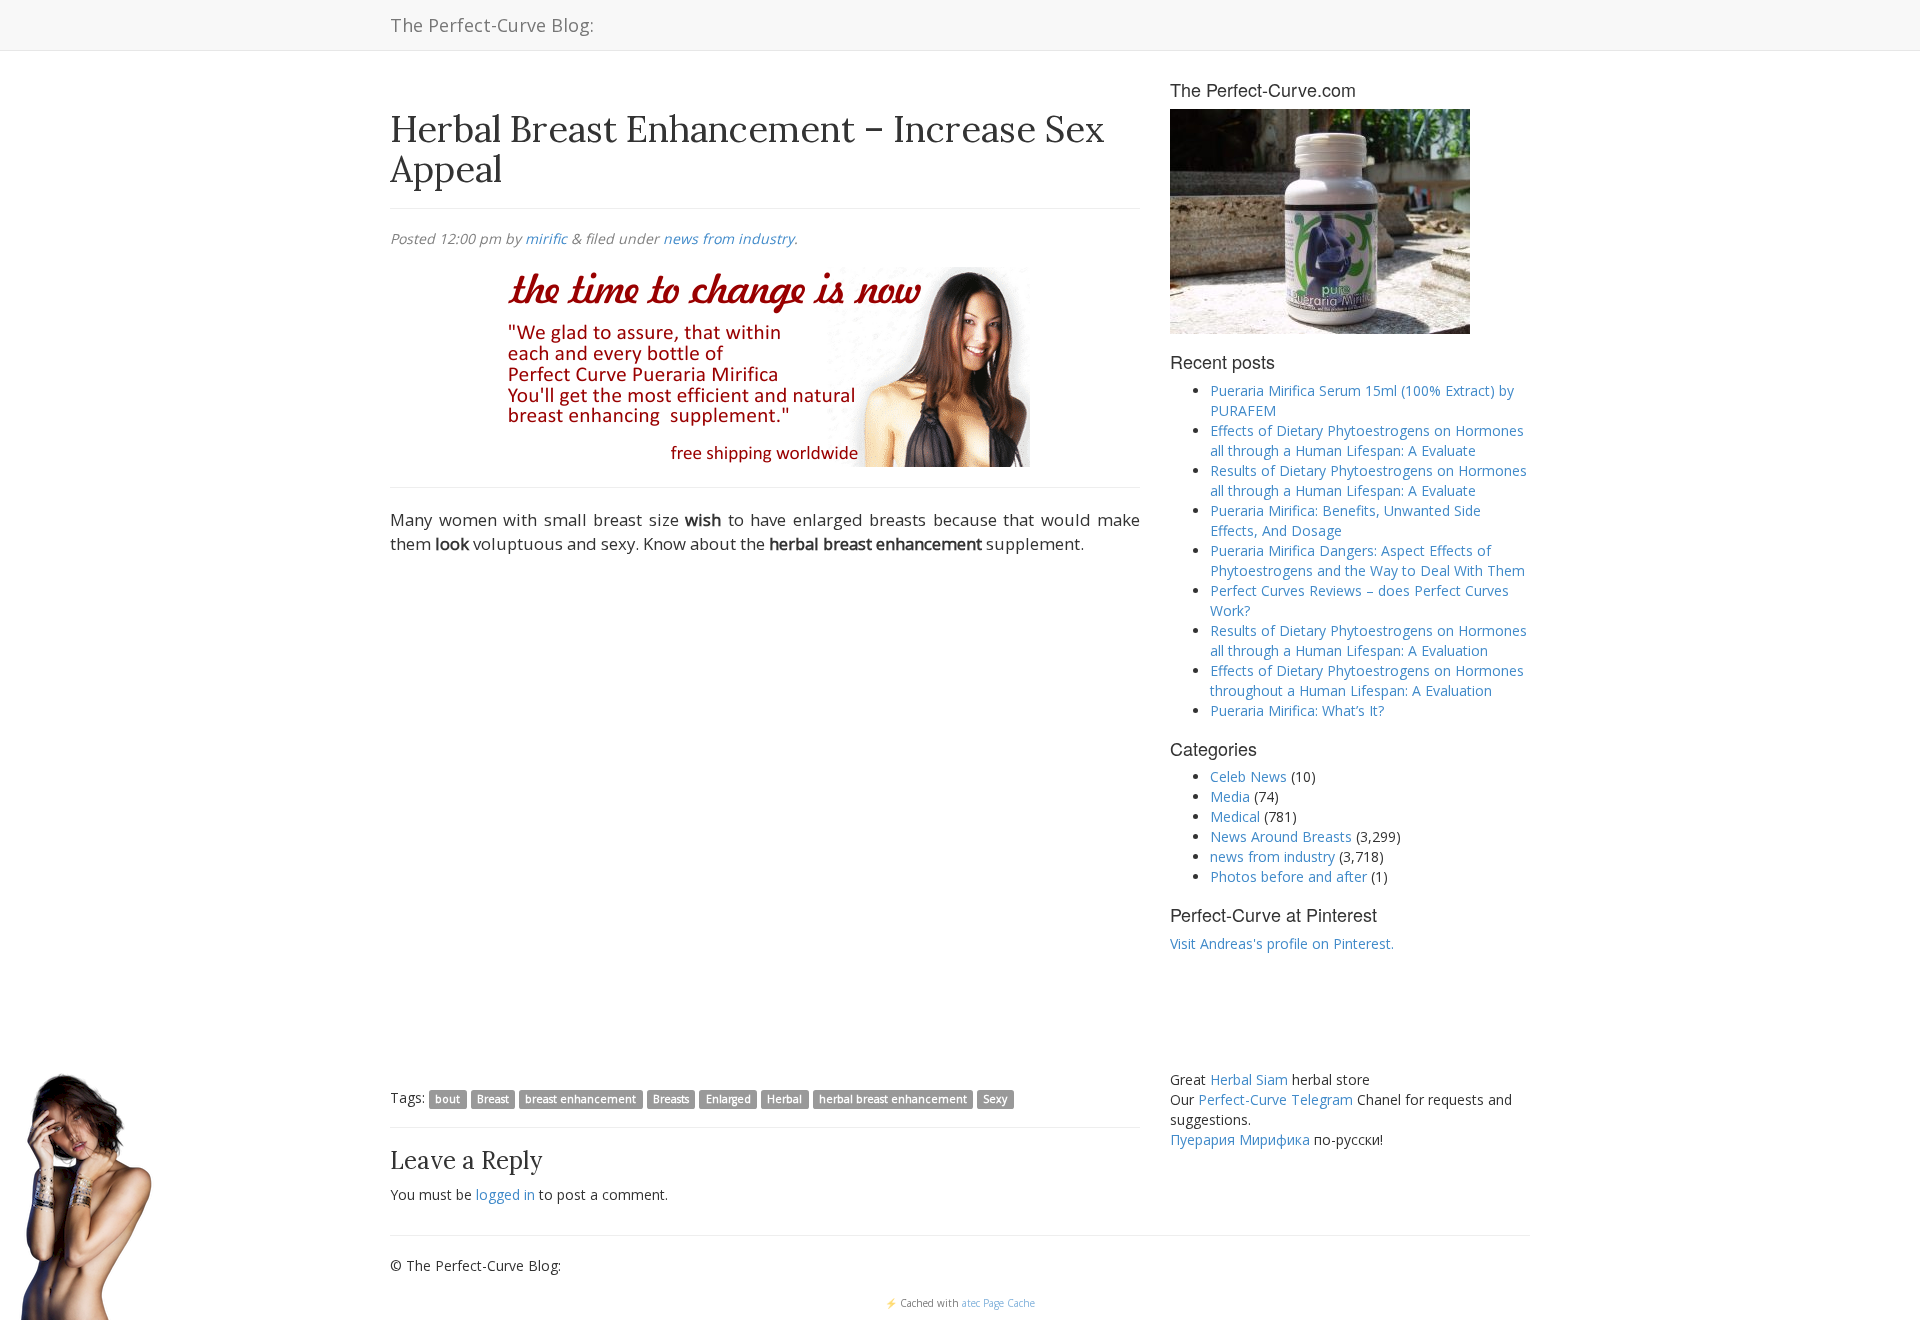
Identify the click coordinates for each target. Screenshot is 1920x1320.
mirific (546, 238)
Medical (1235, 816)
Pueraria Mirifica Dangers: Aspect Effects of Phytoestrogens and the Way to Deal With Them (1367, 560)
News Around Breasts (1281, 836)
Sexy (995, 1099)
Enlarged (728, 1099)
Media (1230, 796)
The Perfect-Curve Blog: (492, 25)
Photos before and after (1288, 876)
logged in (505, 1194)
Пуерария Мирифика (1240, 1139)
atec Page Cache (998, 1303)
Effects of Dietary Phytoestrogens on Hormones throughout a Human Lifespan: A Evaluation (1367, 680)
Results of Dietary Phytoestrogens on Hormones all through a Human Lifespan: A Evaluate (1368, 480)
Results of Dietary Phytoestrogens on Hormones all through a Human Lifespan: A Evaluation (1368, 640)
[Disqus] (765, 825)
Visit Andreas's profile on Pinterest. (1282, 943)
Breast (493, 1099)
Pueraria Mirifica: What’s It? (1297, 710)
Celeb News (1248, 776)
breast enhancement (580, 1099)
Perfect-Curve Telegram (1275, 1099)
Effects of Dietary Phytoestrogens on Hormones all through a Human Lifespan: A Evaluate (1367, 440)
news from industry (728, 238)
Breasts (671, 1099)
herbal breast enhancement (893, 1099)
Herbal (784, 1099)
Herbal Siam (1249, 1079)
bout (447, 1099)
